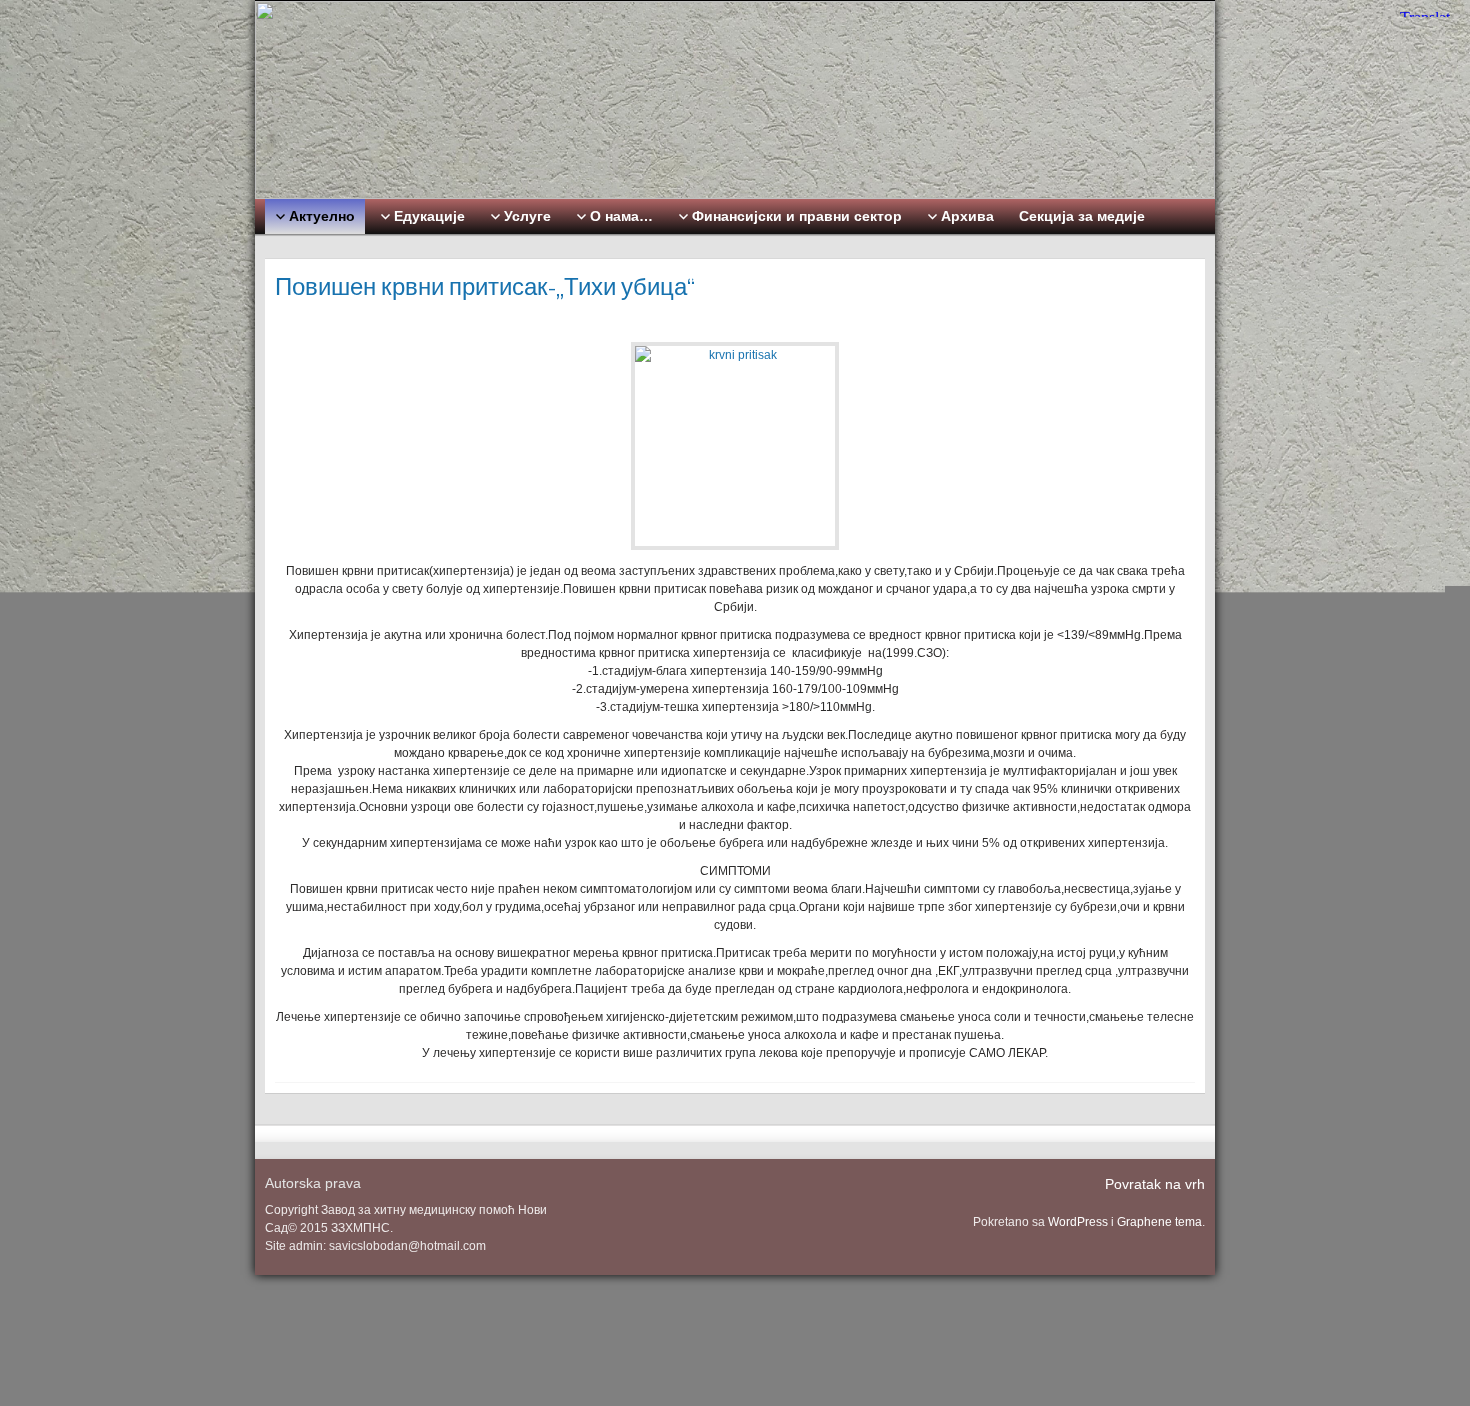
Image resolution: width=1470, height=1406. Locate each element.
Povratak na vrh (1155, 1184)
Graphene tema (1159, 1222)
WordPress (1078, 1222)
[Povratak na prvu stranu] (735, 100)
